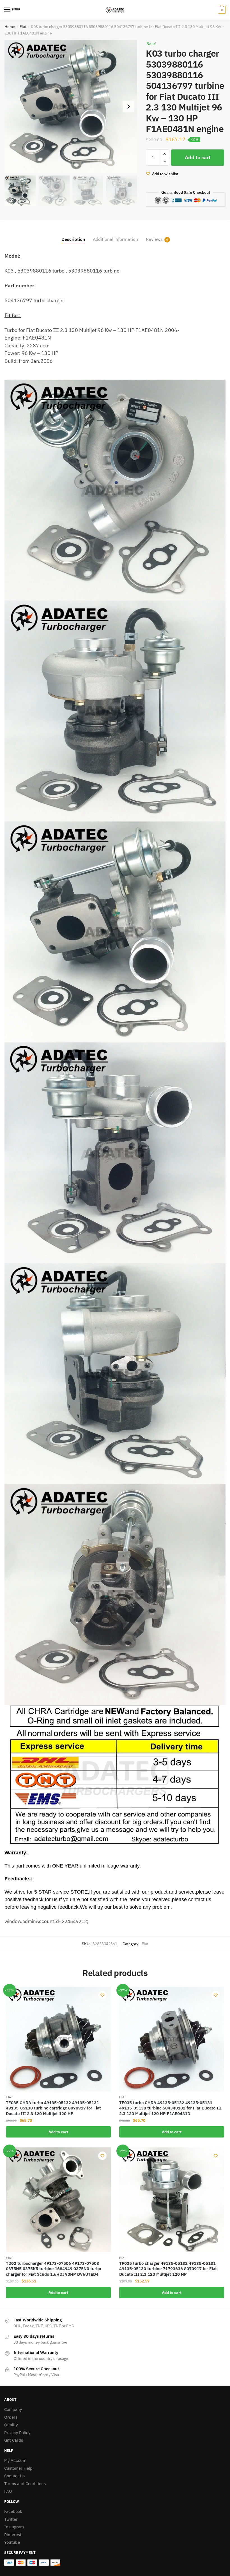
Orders (11, 2417)
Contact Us (14, 2476)
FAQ (8, 2491)
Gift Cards (14, 2440)
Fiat (23, 27)
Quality (11, 2425)
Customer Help (18, 2468)
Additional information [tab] (115, 239)
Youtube (12, 2542)
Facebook (13, 2511)
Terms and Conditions (25, 2484)
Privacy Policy (17, 2433)
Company (13, 2409)
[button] (128, 107)
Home (10, 27)
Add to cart (198, 157)
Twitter (11, 2519)
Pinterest (13, 2535)
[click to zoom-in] (71, 106)
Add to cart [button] (58, 2132)
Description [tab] (73, 239)
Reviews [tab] (154, 239)
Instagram (14, 2527)
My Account (15, 2460)
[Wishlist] (102, 1995)
